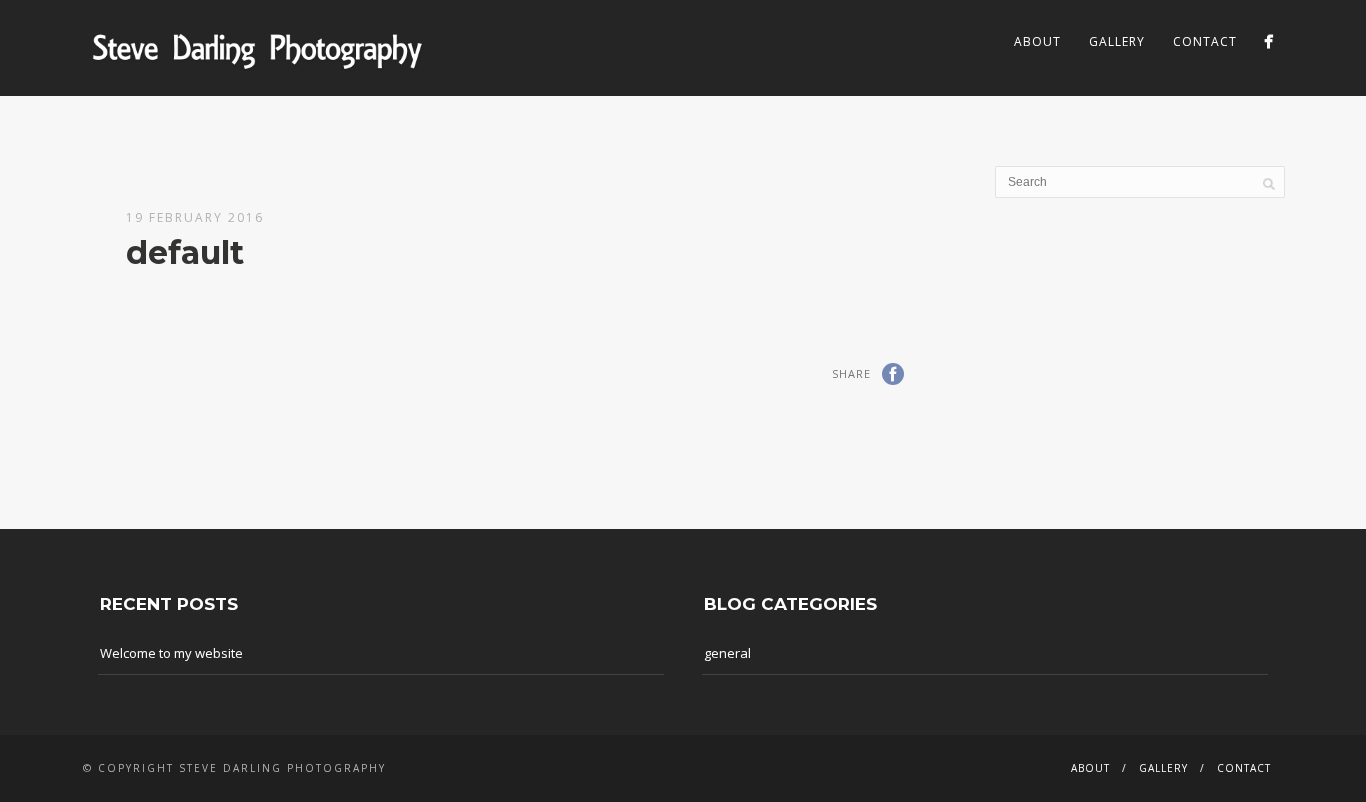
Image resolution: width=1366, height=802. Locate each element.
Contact (1205, 41)
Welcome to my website (171, 653)
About (1037, 41)
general (727, 653)
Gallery (1117, 41)
